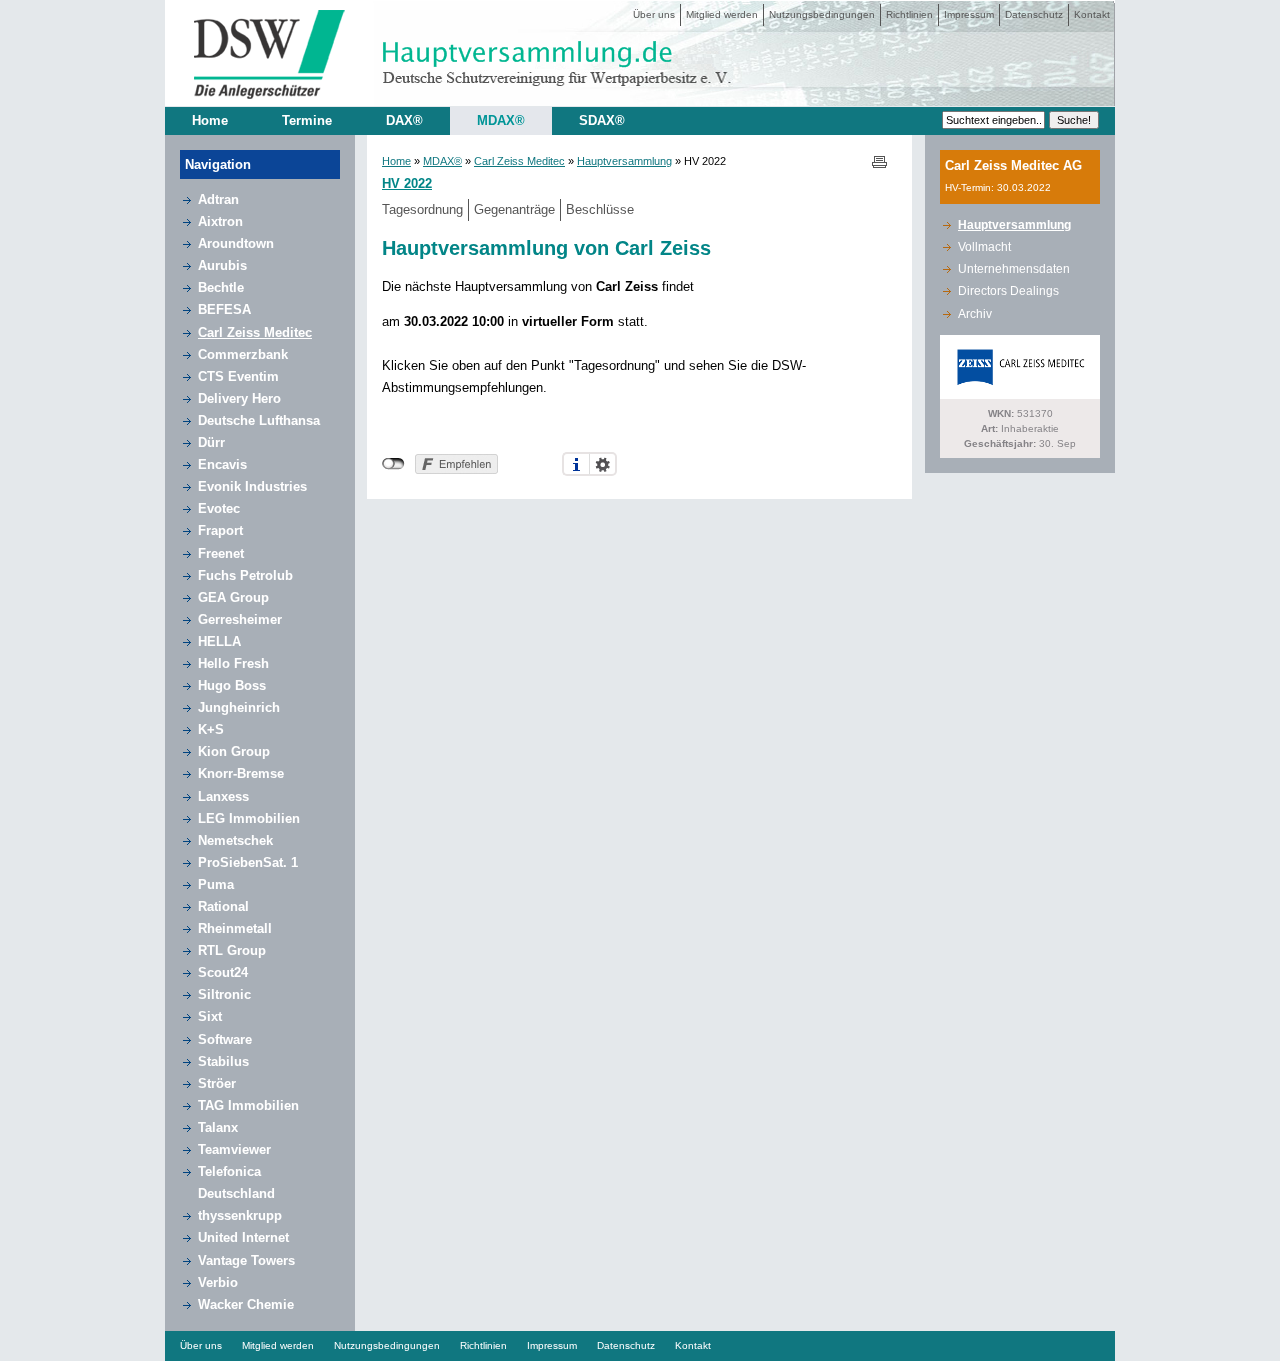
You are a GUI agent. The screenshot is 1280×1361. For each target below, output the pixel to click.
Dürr (211, 442)
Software (225, 1039)
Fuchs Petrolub (245, 575)
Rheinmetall (235, 928)
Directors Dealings (1008, 291)
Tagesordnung (422, 209)
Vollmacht (984, 247)
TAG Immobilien (248, 1105)
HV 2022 (407, 183)
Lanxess (223, 796)
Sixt (210, 1016)
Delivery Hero (239, 398)
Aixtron (220, 221)
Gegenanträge (514, 209)
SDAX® (602, 120)
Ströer (217, 1083)
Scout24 (223, 972)
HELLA (219, 641)
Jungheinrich (239, 707)
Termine (307, 120)
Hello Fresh (233, 663)
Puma (216, 884)
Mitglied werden (722, 14)
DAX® (404, 120)
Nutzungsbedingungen (822, 14)
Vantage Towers (246, 1260)
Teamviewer (234, 1149)
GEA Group (233, 597)
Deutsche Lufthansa (259, 420)
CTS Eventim (238, 376)
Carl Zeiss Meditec (255, 332)
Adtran (218, 199)
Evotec (219, 508)
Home (210, 120)
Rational (223, 906)
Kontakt (1092, 14)
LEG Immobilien (249, 818)
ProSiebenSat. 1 (248, 862)
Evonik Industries (252, 486)
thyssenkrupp (240, 1215)
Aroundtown (236, 243)
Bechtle (221, 287)
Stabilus (223, 1061)
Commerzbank (243, 354)
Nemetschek (235, 840)
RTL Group (232, 950)
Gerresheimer (240, 619)
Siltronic (224, 994)
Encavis (222, 464)
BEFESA (224, 309)
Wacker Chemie (246, 1304)
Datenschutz (1034, 14)
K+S (211, 729)
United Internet (243, 1237)
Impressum (969, 14)
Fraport (220, 530)
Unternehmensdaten (1014, 269)
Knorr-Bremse (241, 773)
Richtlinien (909, 14)
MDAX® (501, 120)
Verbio (218, 1282)
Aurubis (222, 265)
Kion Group (234, 751)
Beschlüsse (600, 209)
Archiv (975, 314)
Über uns (654, 14)
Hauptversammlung (624, 161)
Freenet (221, 553)
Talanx (218, 1127)
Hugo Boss (232, 685)
